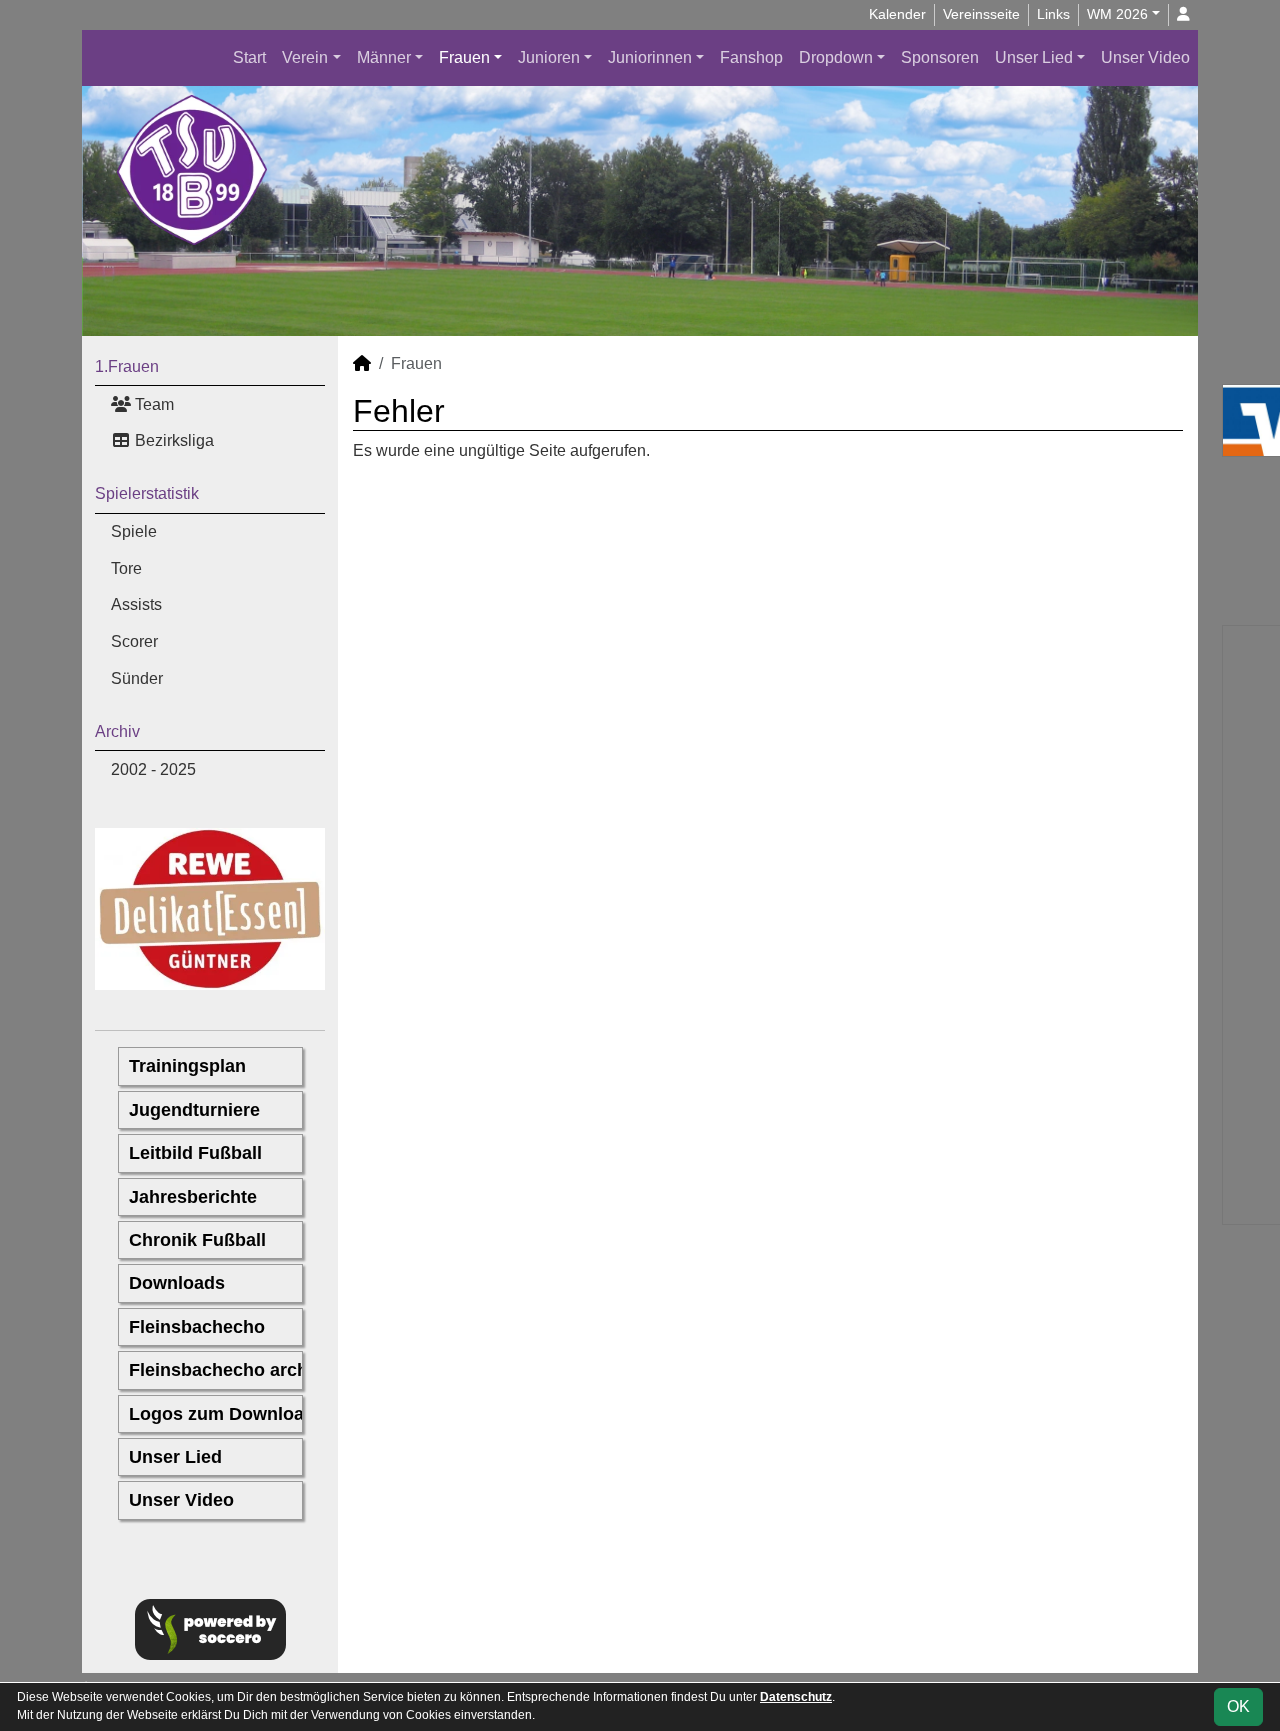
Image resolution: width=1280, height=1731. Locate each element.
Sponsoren (940, 57)
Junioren (549, 57)
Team (152, 404)
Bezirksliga (172, 440)
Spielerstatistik (147, 493)
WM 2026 (1117, 14)
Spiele (134, 531)
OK (1238, 1706)
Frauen (464, 57)
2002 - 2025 (153, 769)
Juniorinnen (650, 57)
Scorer (134, 641)
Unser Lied (1034, 57)
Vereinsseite (981, 14)
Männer (384, 57)
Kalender (897, 14)
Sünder (137, 678)
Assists (136, 604)
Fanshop (751, 57)
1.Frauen (127, 366)
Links (1053, 14)
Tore (126, 568)
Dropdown (836, 57)
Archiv (117, 731)
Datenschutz (796, 1697)
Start (249, 57)
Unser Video (1145, 57)
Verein (305, 57)
